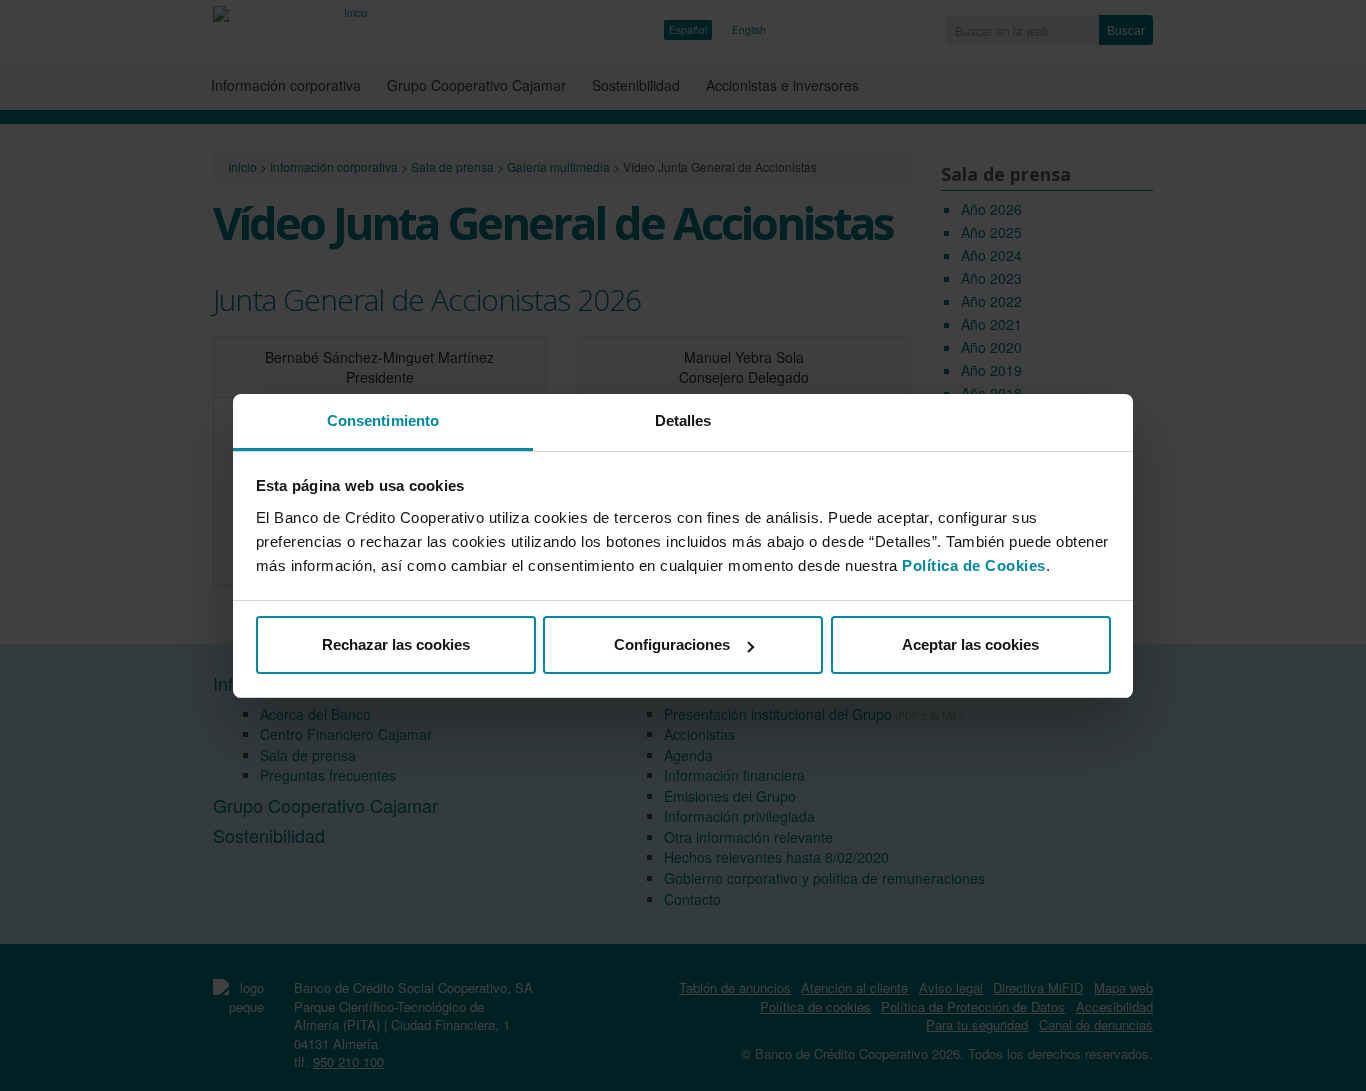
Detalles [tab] (683, 420)
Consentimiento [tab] (383, 420)
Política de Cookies (974, 565)
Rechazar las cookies (396, 644)
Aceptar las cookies (970, 644)
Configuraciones (672, 644)
